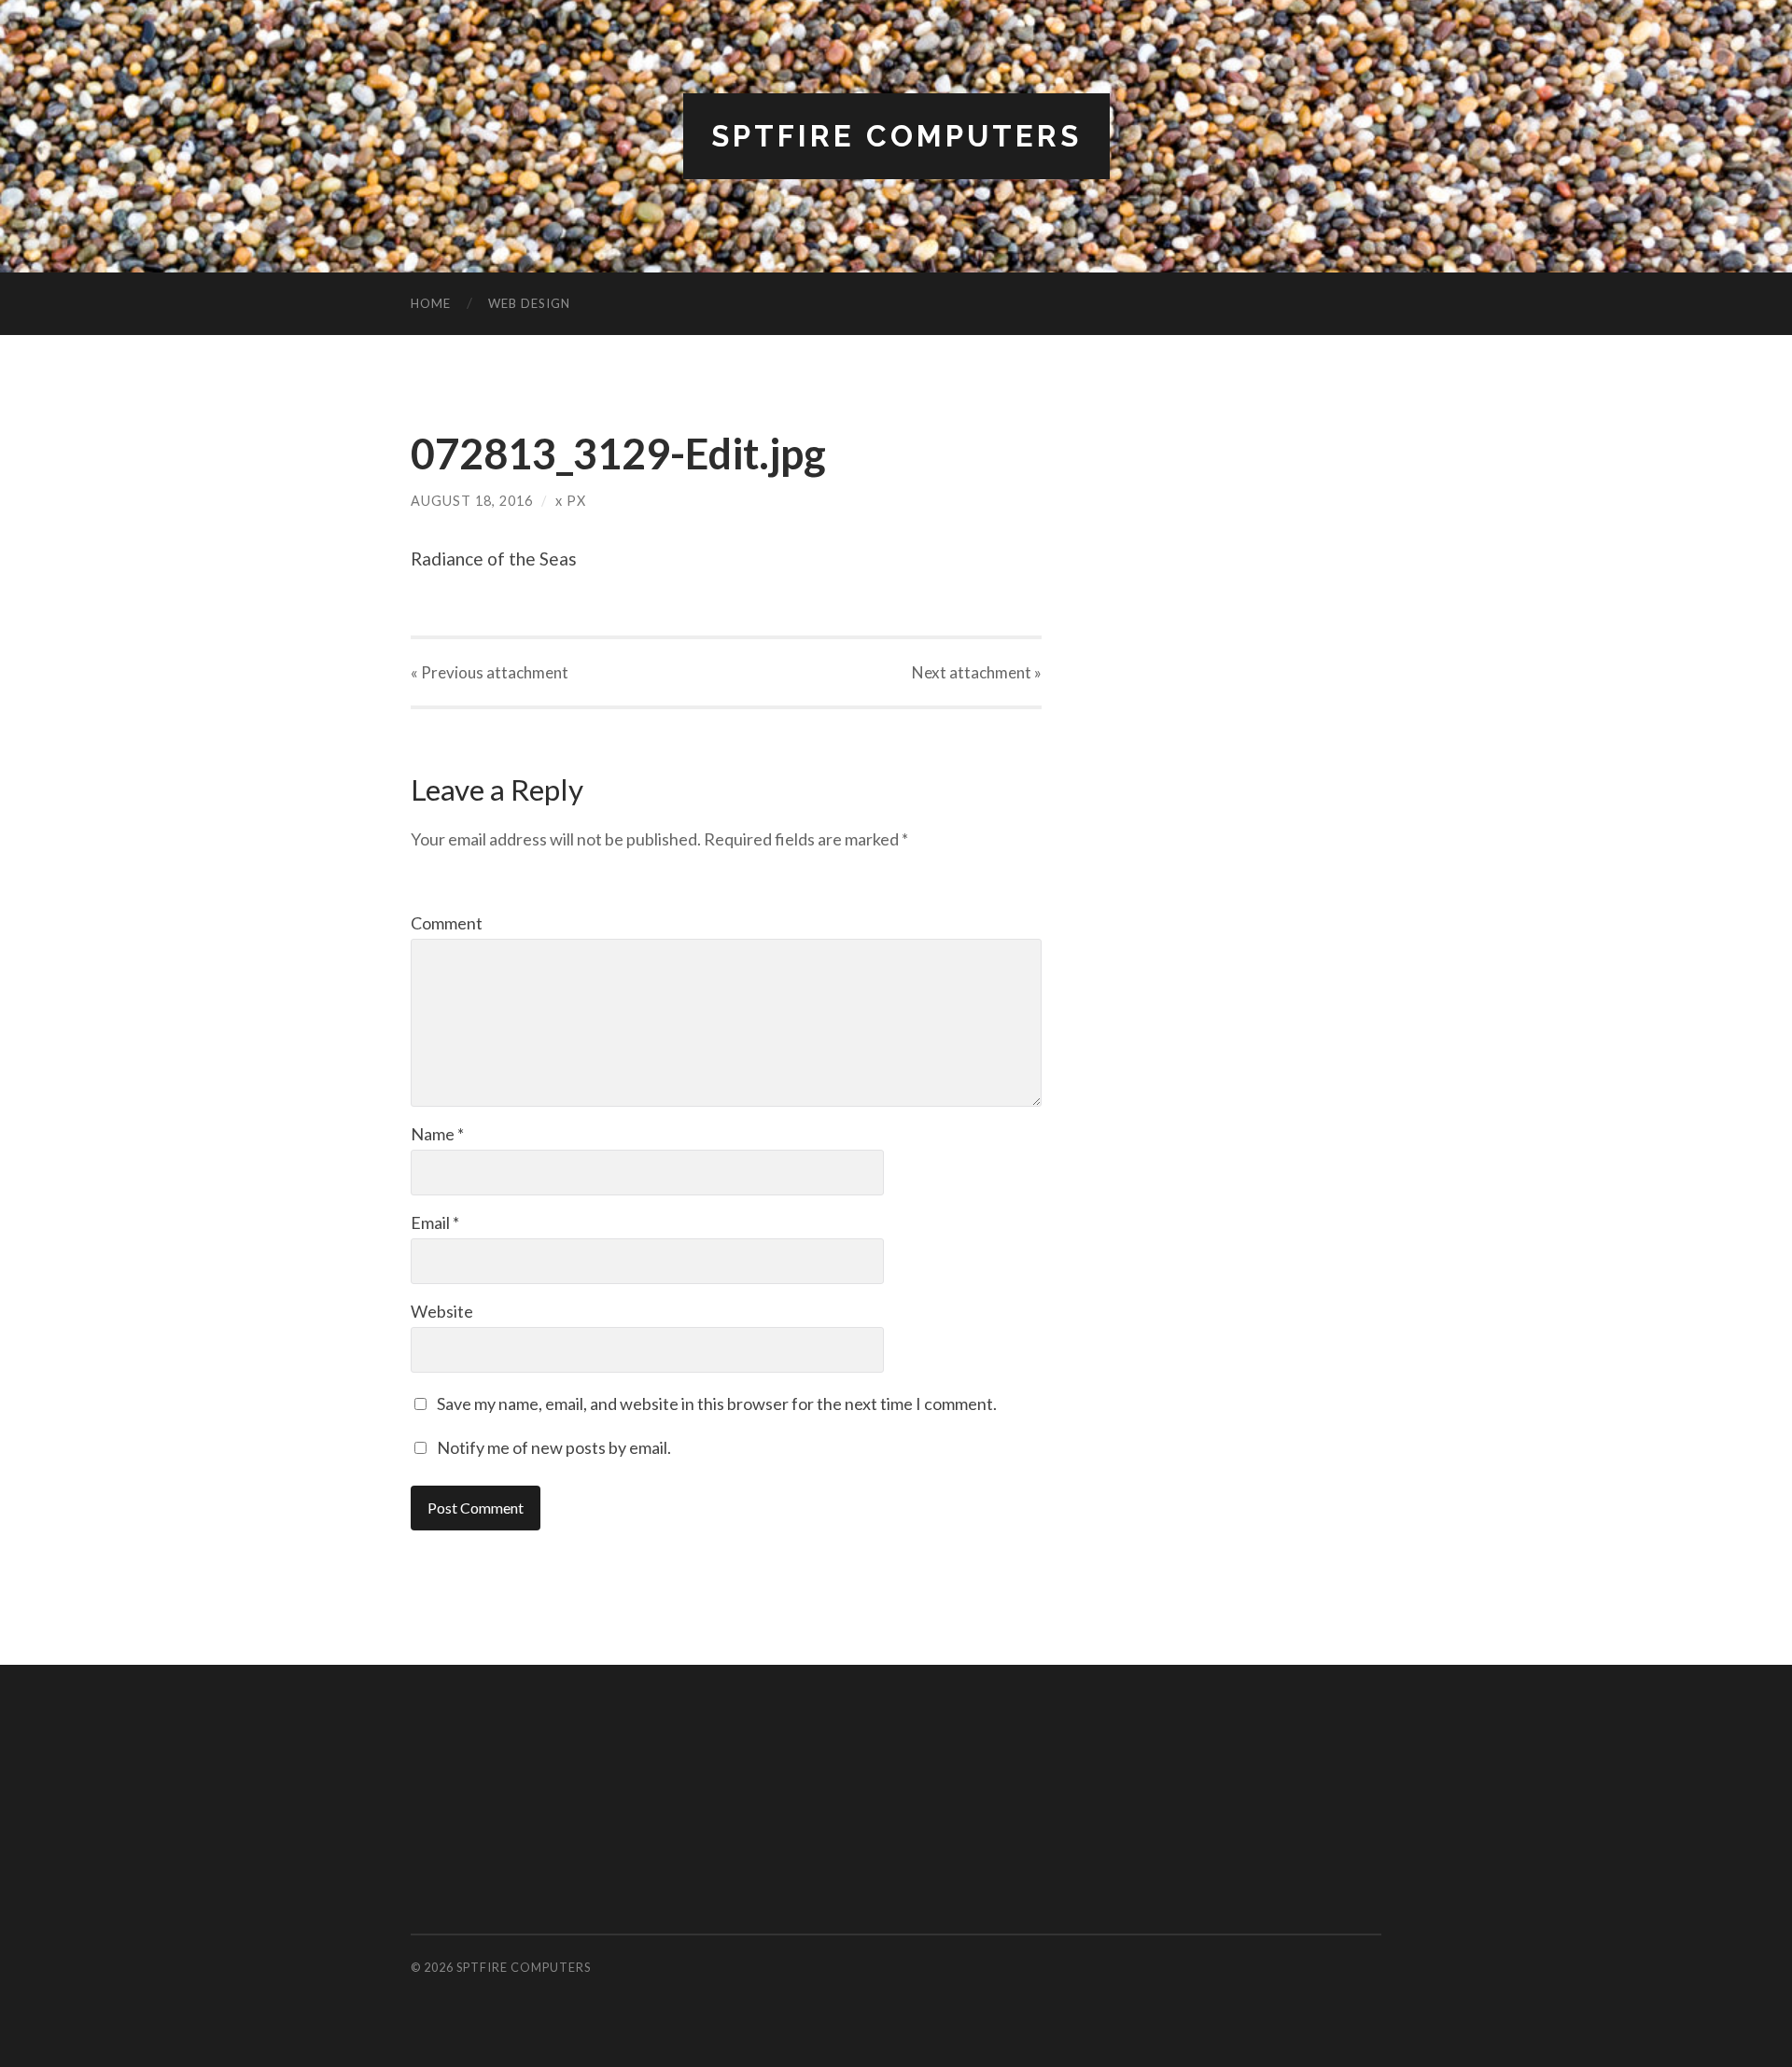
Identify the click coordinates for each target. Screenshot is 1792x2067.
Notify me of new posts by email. (554, 1447)
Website (442, 1311)
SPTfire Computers (896, 136)
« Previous (490, 672)
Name (437, 1134)
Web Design (529, 303)
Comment (447, 923)
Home (431, 303)
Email (435, 1222)
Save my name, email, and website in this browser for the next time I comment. (717, 1404)
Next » (977, 672)
